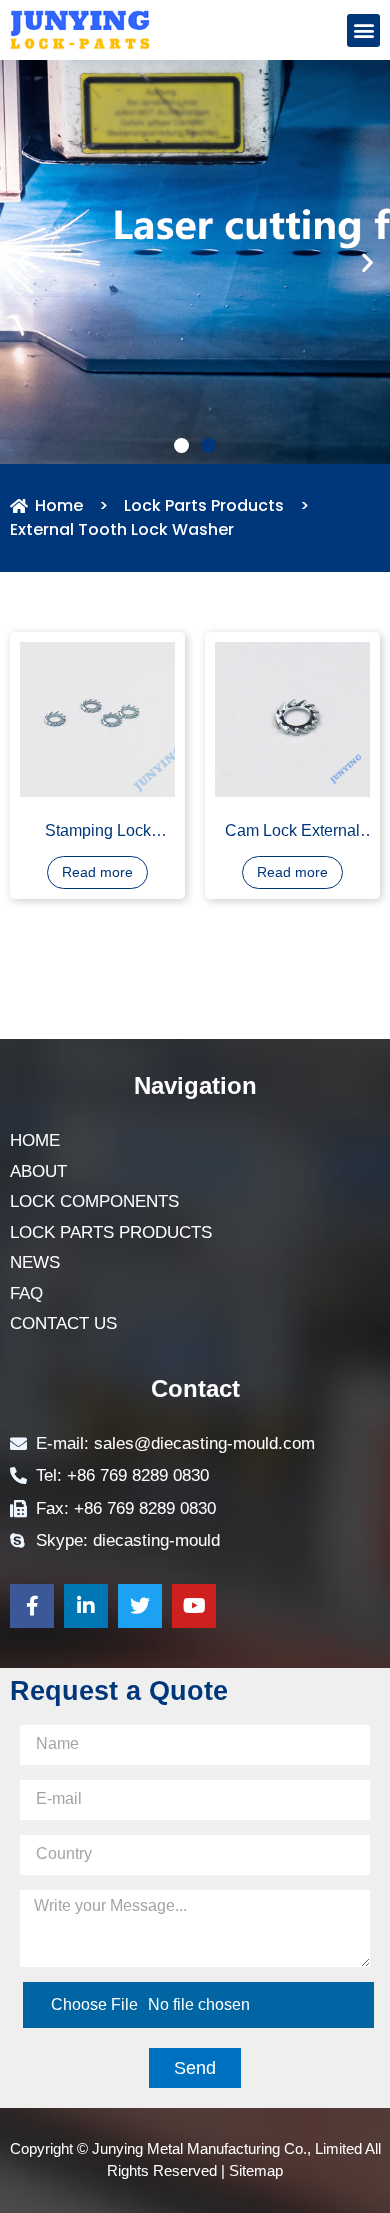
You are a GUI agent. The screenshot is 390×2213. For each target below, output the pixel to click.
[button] (363, 30)
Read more (97, 885)
